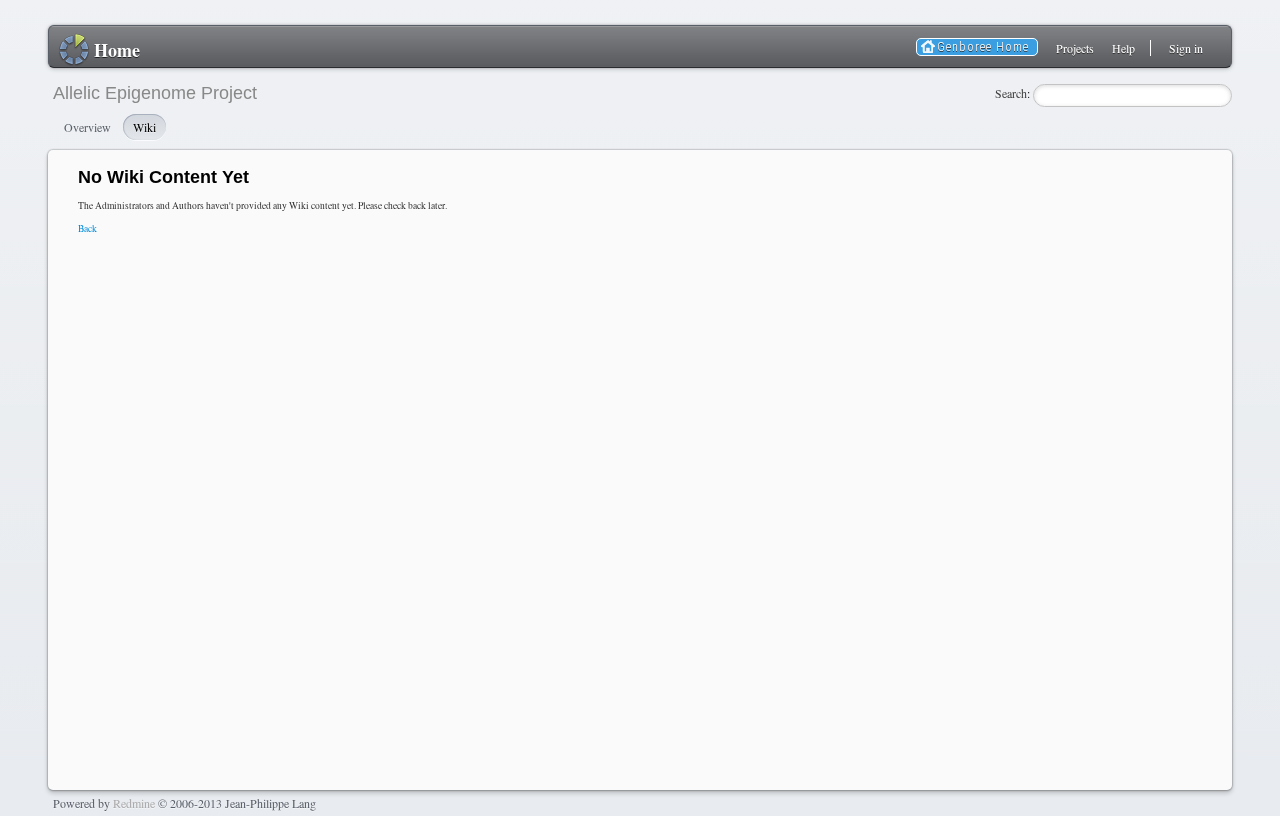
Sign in (1186, 48)
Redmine (134, 803)
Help (1123, 48)
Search (1011, 93)
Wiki (144, 127)
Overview (87, 127)
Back (87, 228)
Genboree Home (983, 47)
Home (117, 50)
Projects (1075, 48)
